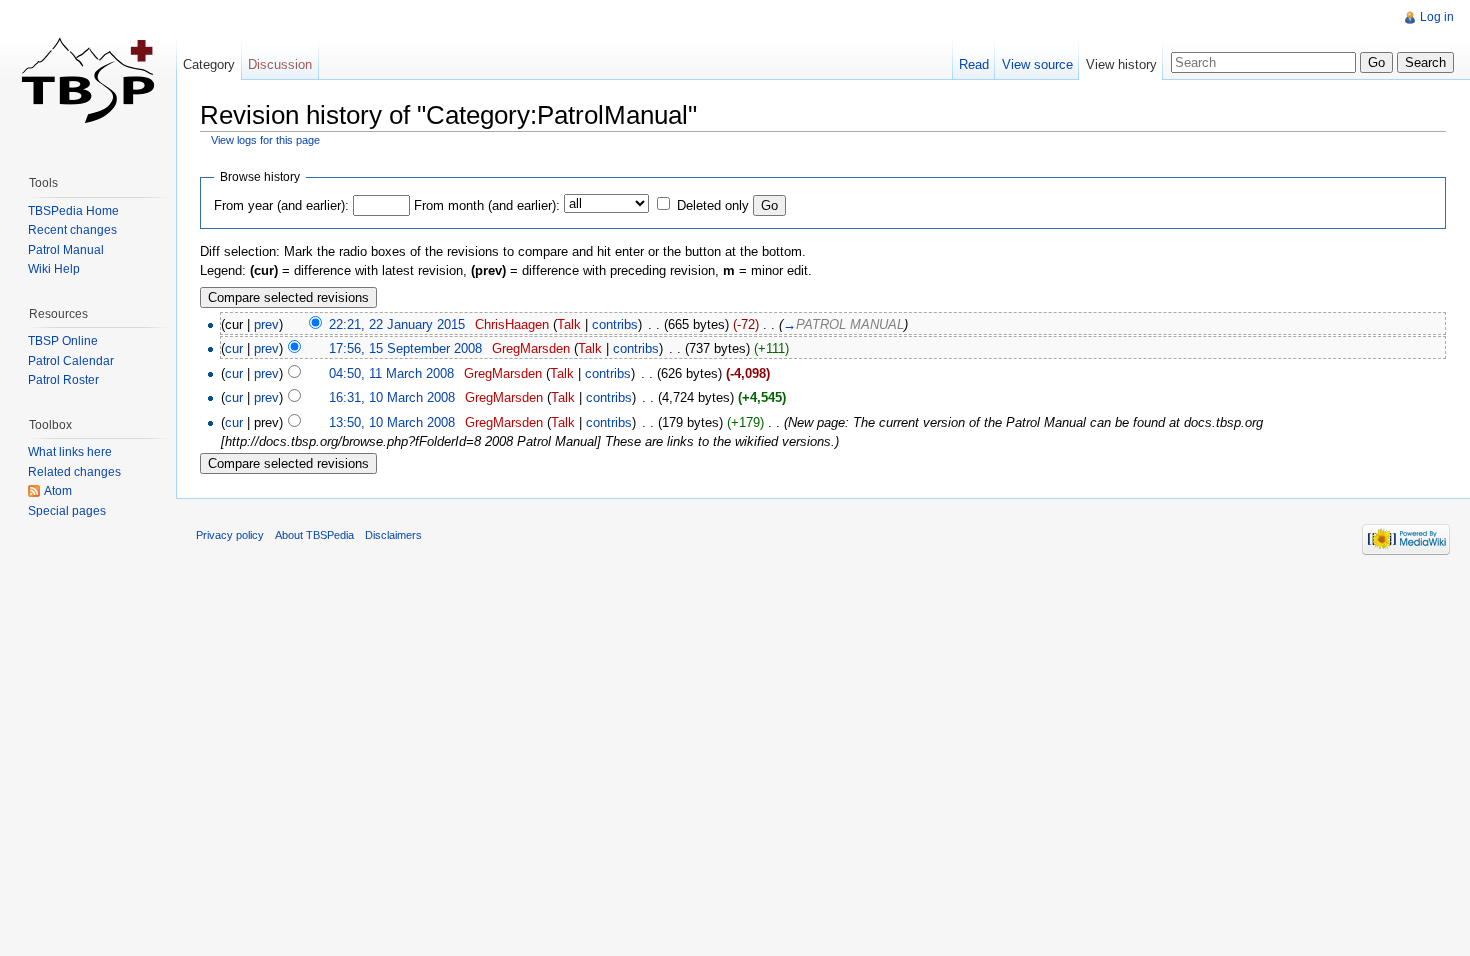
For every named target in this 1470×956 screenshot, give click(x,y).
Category (209, 64)
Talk (569, 324)
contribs (615, 324)
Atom (58, 491)
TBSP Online (63, 341)
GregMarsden (531, 348)
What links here (70, 452)
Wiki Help (54, 269)
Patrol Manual (66, 250)
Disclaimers (393, 535)
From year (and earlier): (281, 205)
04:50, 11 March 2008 (391, 373)
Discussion (280, 64)
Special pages (67, 511)
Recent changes (72, 230)
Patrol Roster (63, 380)
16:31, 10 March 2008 (392, 397)
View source (1037, 64)
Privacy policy (230, 535)
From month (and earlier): (487, 205)
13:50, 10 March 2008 (392, 422)
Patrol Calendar (71, 361)
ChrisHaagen (512, 324)
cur (234, 348)
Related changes (74, 472)
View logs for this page (265, 140)
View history (1121, 64)
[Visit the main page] (88, 80)
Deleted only (713, 205)
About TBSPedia (314, 535)
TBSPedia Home (73, 211)
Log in (1437, 17)
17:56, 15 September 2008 (405, 348)
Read (974, 64)
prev (266, 324)
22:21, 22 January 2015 (397, 324)
